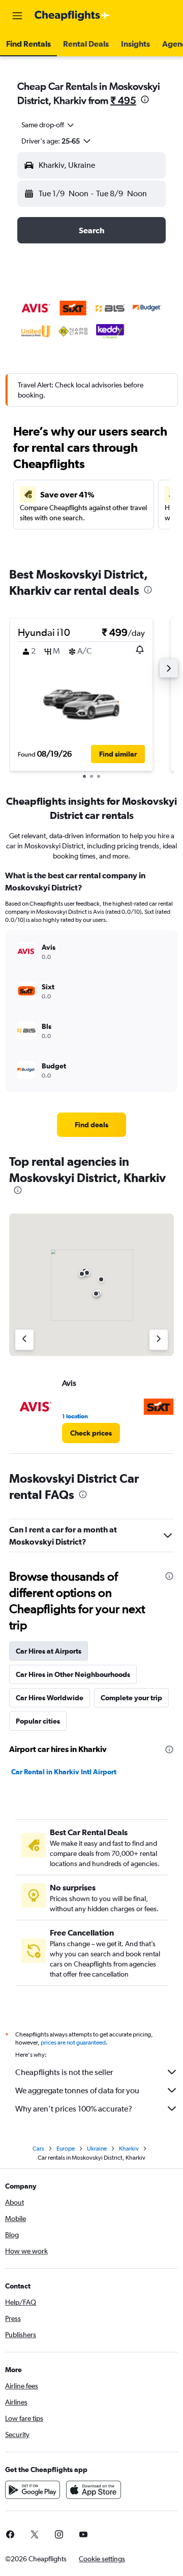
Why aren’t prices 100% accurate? (74, 2109)
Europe (66, 2149)
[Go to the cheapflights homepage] (72, 16)
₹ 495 (123, 100)
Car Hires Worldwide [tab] (50, 1698)
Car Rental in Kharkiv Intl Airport (64, 1772)
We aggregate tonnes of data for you (77, 2090)
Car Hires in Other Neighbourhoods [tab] (73, 1674)
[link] (91, 1125)
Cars (38, 2149)
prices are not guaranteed (73, 2043)
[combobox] (48, 125)
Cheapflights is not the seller (64, 2072)
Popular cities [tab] (38, 1721)
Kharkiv (129, 2149)
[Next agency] (159, 1340)
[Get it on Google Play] (33, 2490)
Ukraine (97, 2149)
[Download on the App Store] (94, 2490)
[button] (17, 16)
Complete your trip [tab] (131, 1698)
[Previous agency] (24, 1340)
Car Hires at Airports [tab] (49, 1651)
